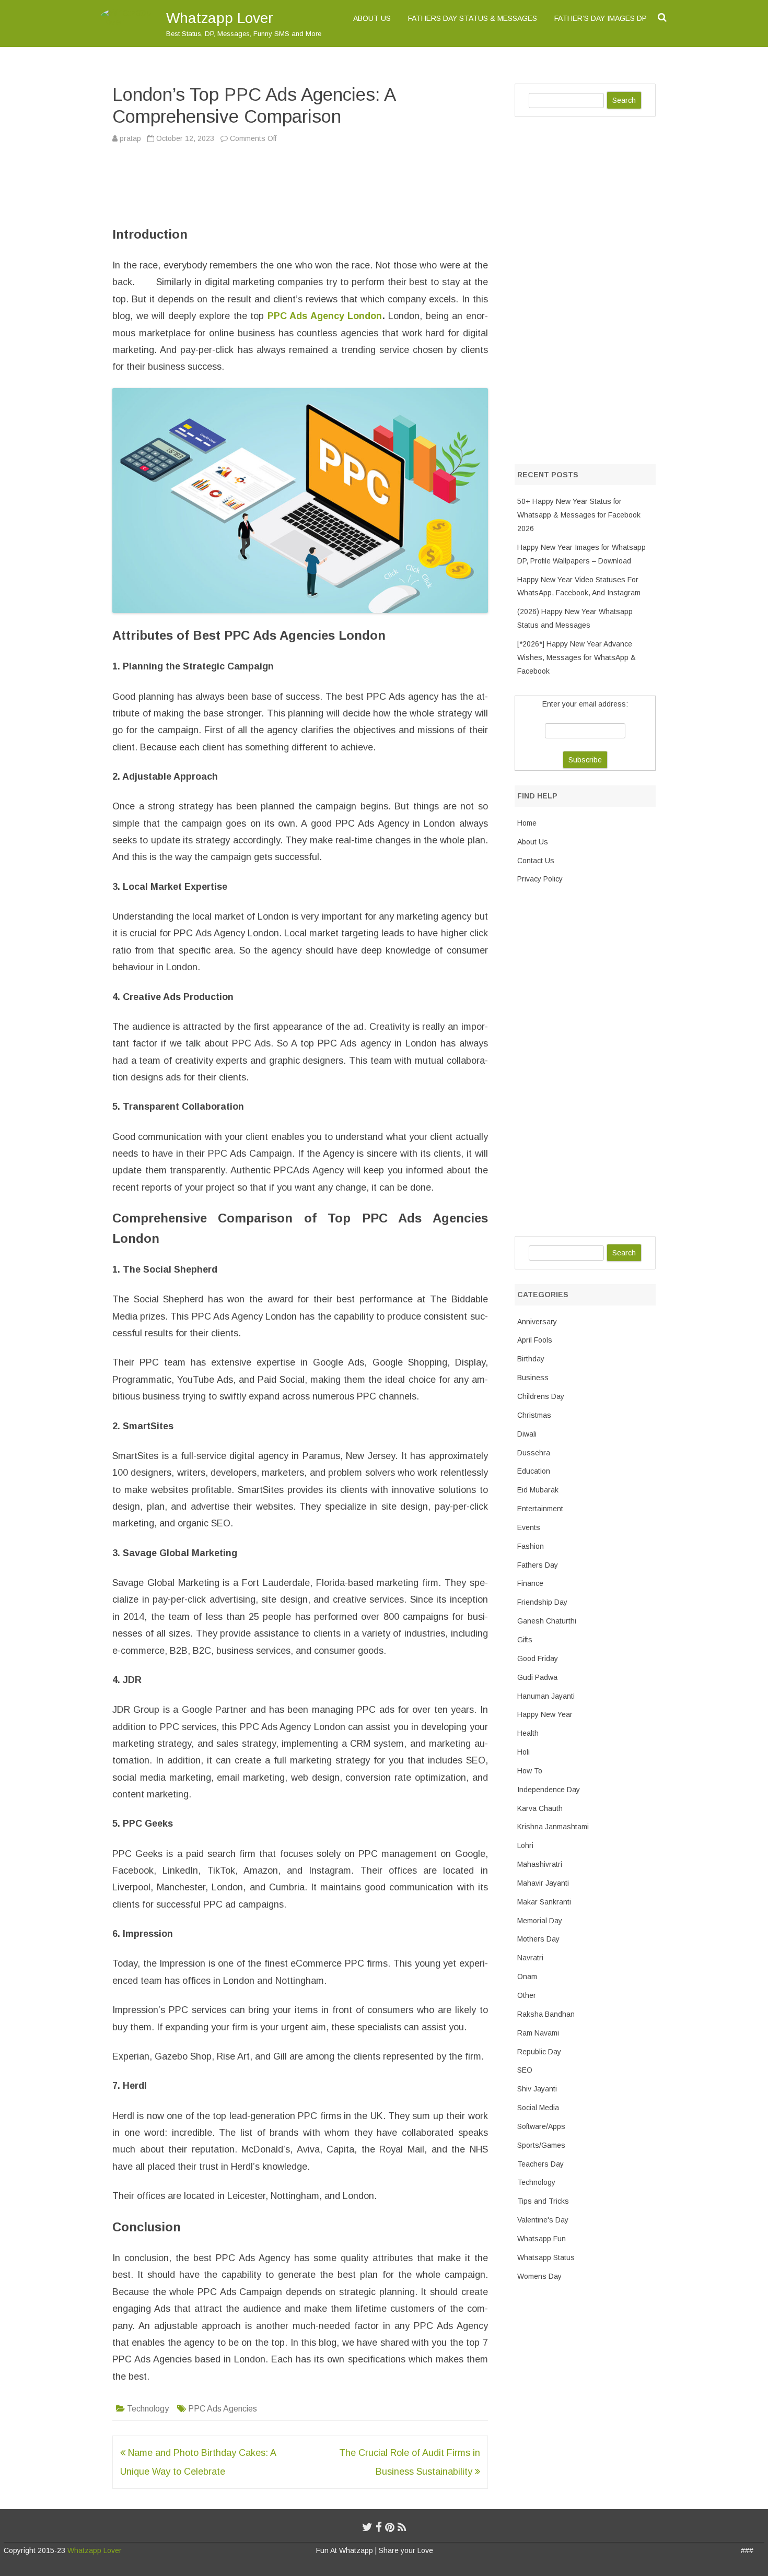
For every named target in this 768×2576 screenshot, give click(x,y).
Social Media (538, 2108)
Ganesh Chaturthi (547, 1621)
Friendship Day (542, 1602)
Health (528, 1733)
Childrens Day (541, 1396)
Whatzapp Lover (220, 18)
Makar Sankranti (544, 1902)
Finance (530, 1583)
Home (527, 823)
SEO (525, 2070)
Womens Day (539, 2276)
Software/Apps (541, 2126)
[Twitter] (367, 2527)
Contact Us (536, 861)
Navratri (530, 1958)
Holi (523, 1752)
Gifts (525, 1640)
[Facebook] (379, 2527)
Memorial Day (540, 1921)
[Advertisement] (165, 183)
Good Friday (538, 1658)
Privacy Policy (540, 879)
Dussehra (534, 1453)
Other (527, 1995)
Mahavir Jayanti (543, 1883)
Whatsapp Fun (542, 2239)
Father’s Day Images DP (601, 18)
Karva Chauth (540, 1808)
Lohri (525, 1845)
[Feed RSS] (402, 2527)
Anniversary (537, 1322)
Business (533, 1378)
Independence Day (549, 1790)
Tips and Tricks (543, 2201)
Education (534, 1471)
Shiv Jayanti (537, 2089)
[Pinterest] (390, 2527)
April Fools (535, 1340)
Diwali (527, 1434)
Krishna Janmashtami (553, 1827)
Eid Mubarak (538, 1490)
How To (530, 1771)
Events (529, 1527)
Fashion (531, 1546)
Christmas (534, 1415)
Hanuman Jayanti (546, 1696)
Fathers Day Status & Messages (473, 18)
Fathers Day (538, 1565)
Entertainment (540, 1509)
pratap (130, 138)
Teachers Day (540, 2164)
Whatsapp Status (546, 2257)
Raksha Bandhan (546, 2014)
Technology (148, 2409)
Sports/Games (541, 2145)
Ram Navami (538, 2033)
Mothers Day (538, 1939)
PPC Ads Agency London (325, 316)
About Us (372, 18)
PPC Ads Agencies (223, 2409)
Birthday (531, 1359)
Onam (527, 1977)
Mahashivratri (540, 1864)
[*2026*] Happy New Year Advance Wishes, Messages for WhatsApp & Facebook (577, 657)
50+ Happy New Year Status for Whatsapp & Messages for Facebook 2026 (579, 515)
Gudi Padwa (537, 1677)
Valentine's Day (543, 2220)
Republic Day (539, 2052)
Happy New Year (545, 1714)
